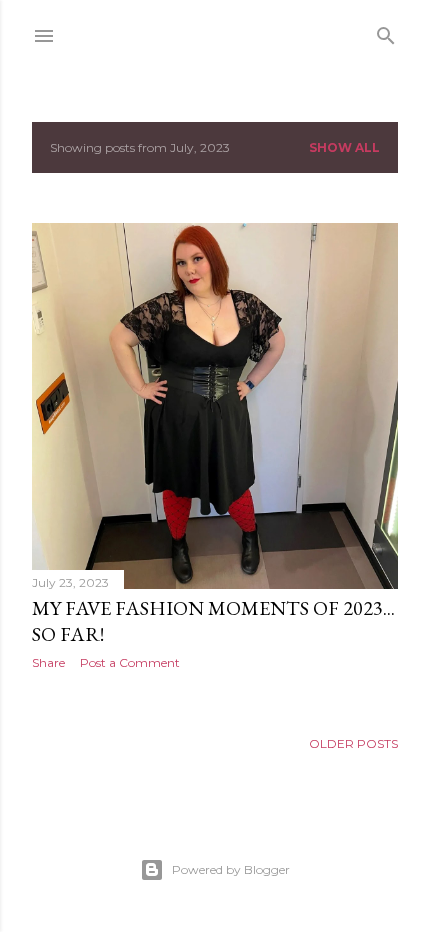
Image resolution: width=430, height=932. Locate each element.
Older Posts (353, 743)
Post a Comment (130, 662)
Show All (344, 147)
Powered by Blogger (231, 869)
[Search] (386, 31)
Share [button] (48, 662)
